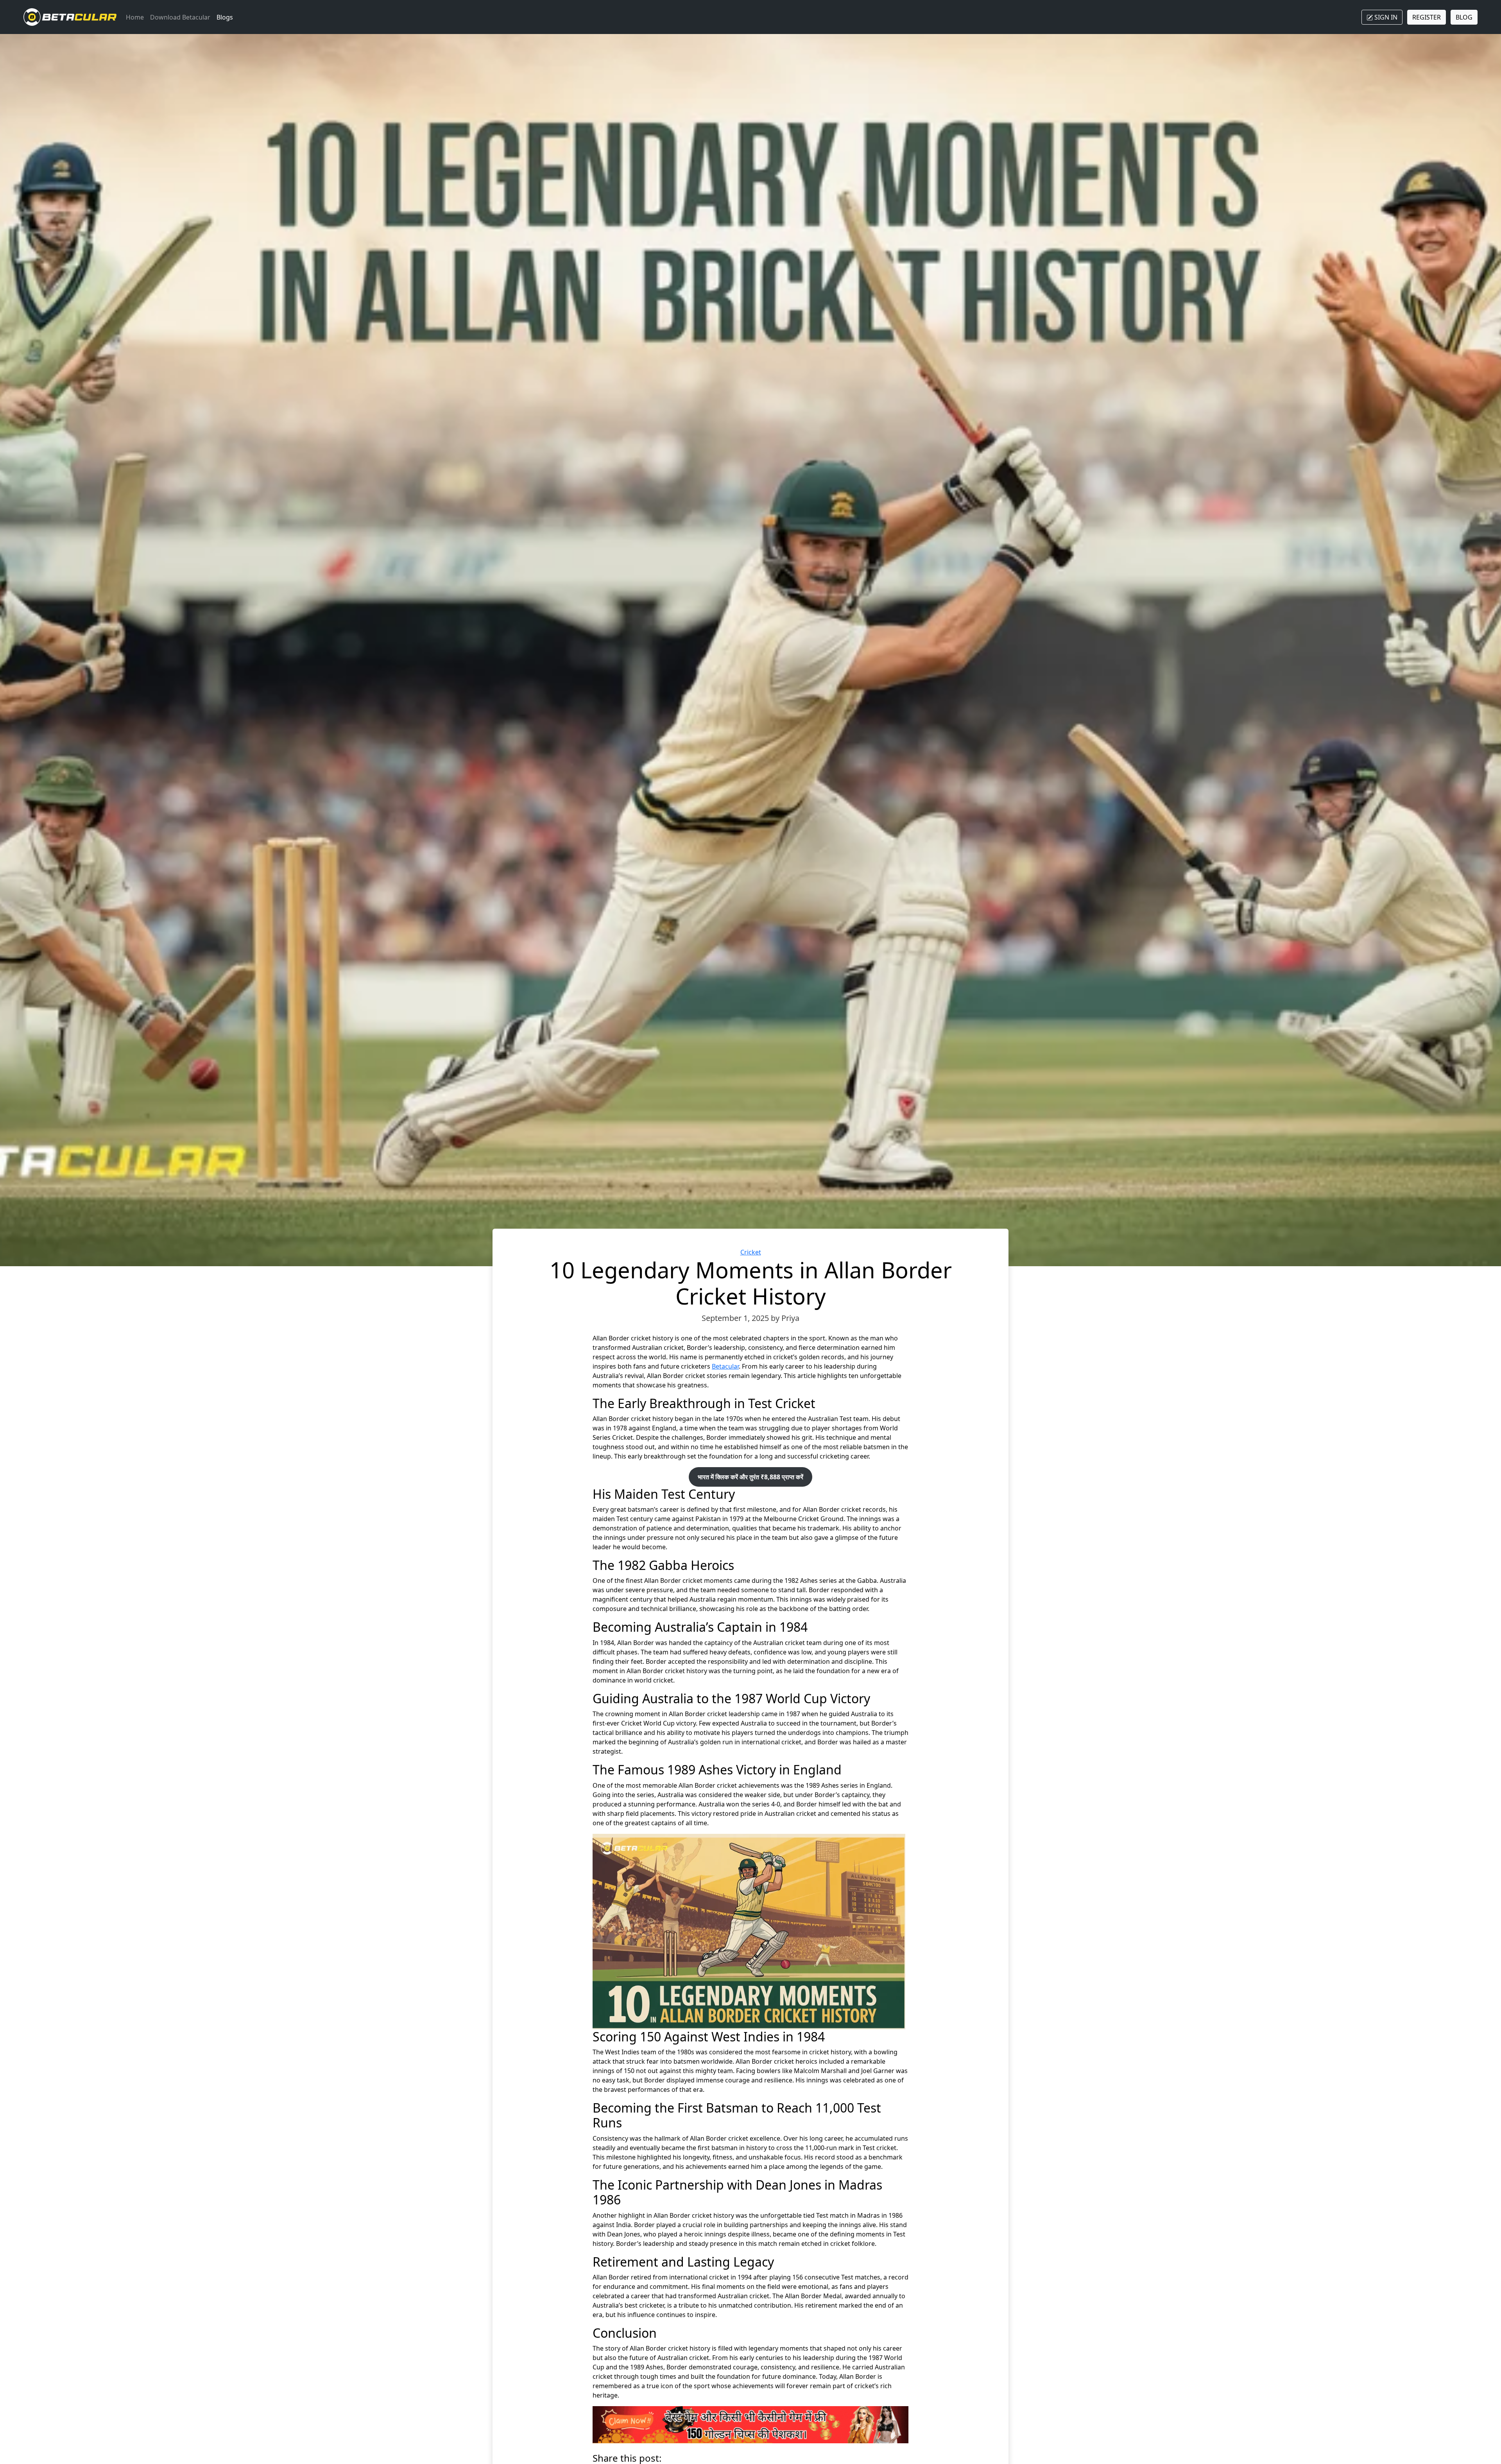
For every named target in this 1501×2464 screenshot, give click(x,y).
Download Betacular (180, 17)
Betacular (725, 1366)
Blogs (225, 17)
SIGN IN (1385, 17)
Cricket (751, 1252)
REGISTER (1427, 17)
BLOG (1464, 17)
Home (135, 17)
